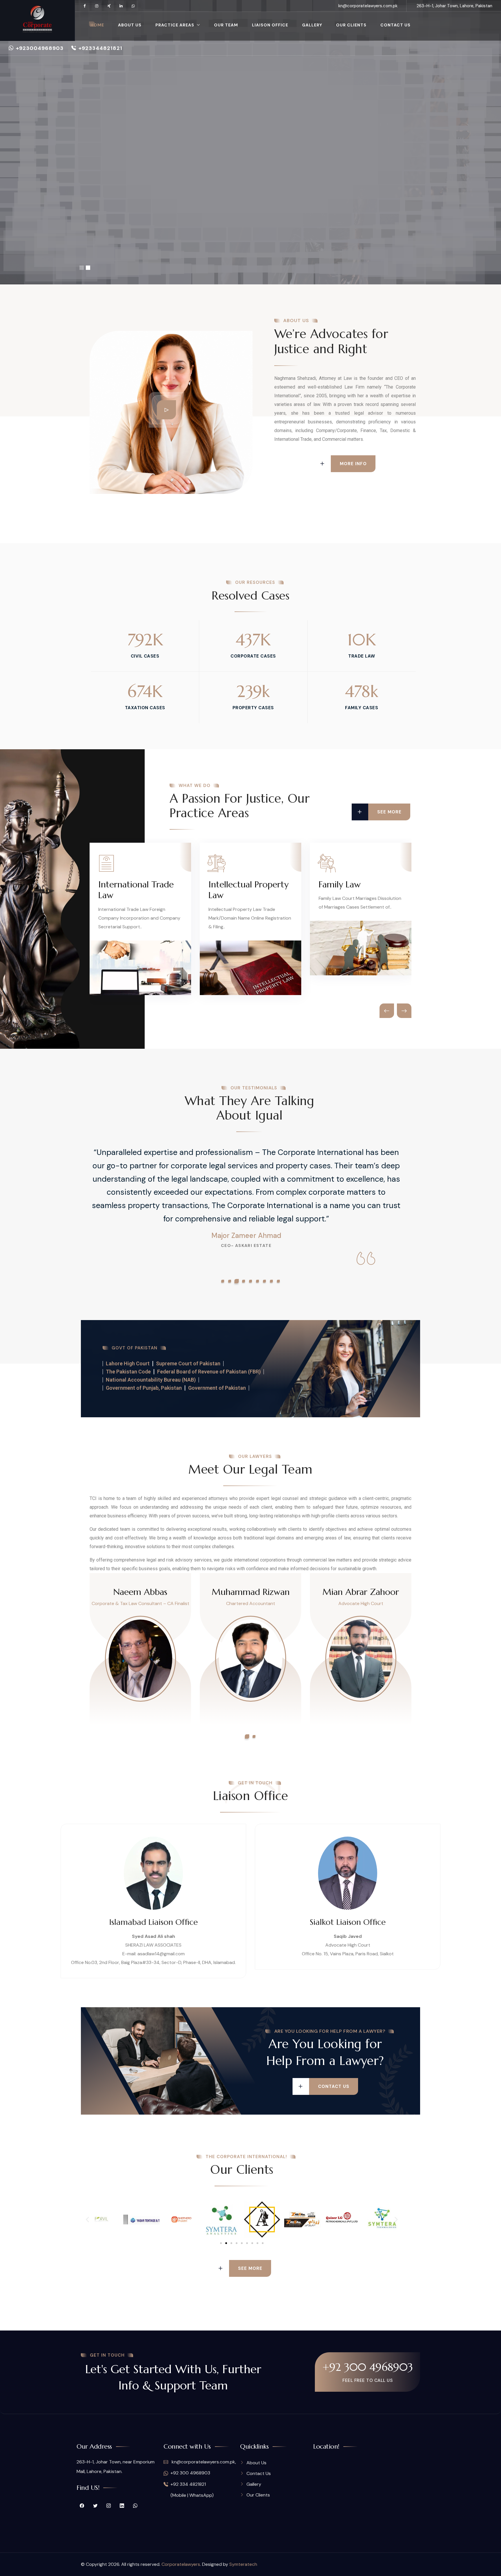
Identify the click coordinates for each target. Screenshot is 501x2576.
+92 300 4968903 (368, 2367)
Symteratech (243, 2564)
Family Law (340, 884)
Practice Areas (175, 25)
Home (97, 25)
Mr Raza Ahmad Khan (246, 1236)
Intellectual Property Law (248, 890)
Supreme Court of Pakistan (188, 1363)
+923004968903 (40, 48)
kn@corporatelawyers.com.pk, (203, 2462)
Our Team (226, 25)
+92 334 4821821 (188, 2484)
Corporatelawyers (181, 2564)
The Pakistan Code (128, 1372)
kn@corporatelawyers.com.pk (368, 6)
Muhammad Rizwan (251, 1592)
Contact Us (395, 25)
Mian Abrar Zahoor (361, 1592)
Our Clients (351, 25)
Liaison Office (270, 25)
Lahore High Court (128, 1363)
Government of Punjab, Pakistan (144, 1388)
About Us (130, 25)
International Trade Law (136, 890)
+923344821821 (100, 48)
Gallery (312, 25)
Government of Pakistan (217, 1388)
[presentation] (387, 1011)
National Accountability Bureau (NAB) (151, 1380)
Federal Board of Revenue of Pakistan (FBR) (209, 1372)
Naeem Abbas (140, 1592)
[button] (223, 1281)
